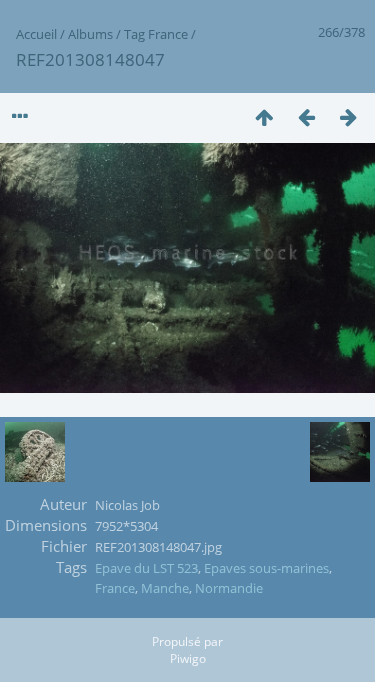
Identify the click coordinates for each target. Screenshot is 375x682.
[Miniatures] (264, 116)
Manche (165, 588)
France (168, 34)
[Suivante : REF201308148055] (348, 116)
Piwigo (188, 658)
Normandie (229, 588)
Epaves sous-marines (266, 568)
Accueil (36, 34)
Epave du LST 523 (146, 568)
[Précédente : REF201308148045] (306, 116)
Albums (90, 34)
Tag (134, 34)
